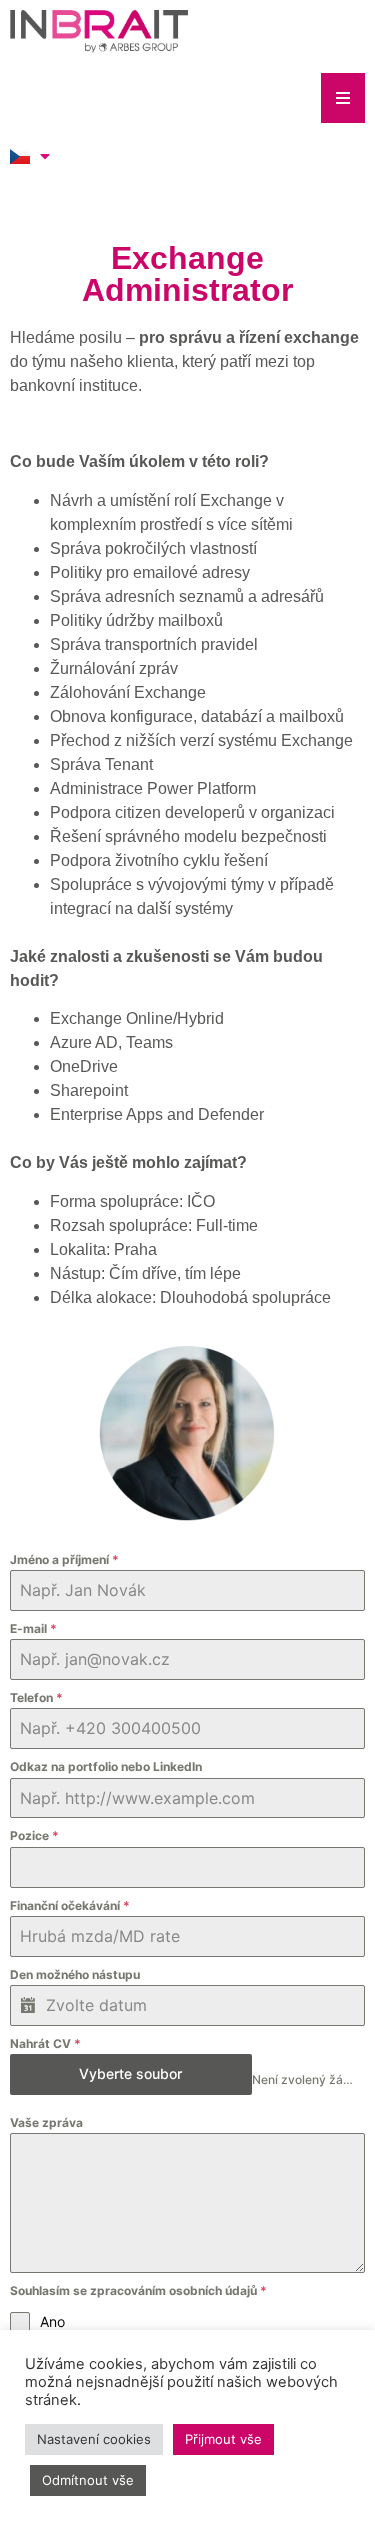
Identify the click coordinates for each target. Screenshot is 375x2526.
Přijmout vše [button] (223, 2439)
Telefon (36, 1697)
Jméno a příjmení (64, 1559)
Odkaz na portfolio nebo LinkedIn (106, 1766)
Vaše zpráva (46, 2122)
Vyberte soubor (130, 2073)
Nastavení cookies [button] (94, 2439)
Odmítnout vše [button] (88, 2480)
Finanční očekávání (70, 1905)
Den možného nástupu (75, 1974)
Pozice (34, 1835)
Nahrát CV (45, 2043)
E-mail (33, 1628)
